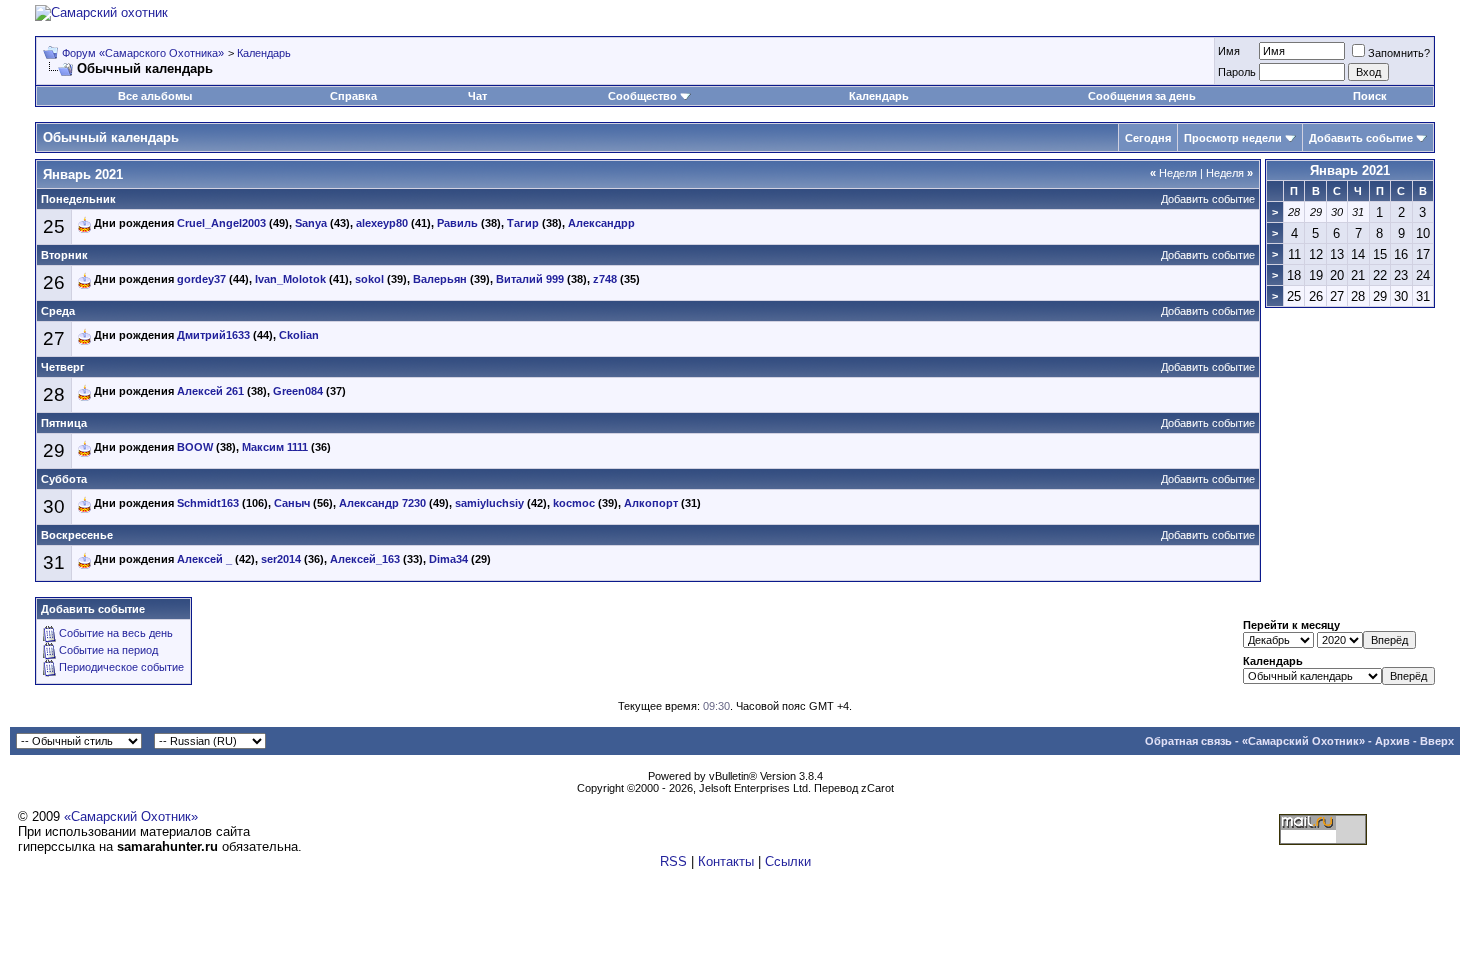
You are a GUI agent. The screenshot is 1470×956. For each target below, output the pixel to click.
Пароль (1237, 72)
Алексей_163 (365, 559)
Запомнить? (1399, 53)
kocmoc (574, 503)
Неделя (1173, 173)
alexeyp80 (382, 223)
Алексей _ (204, 559)
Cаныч (292, 503)
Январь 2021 (1350, 170)
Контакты (726, 861)
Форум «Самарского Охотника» (143, 53)
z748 (605, 279)
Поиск (1370, 96)
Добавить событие (1361, 138)
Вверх (1437, 741)
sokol (369, 279)
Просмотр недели (1233, 138)
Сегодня (1148, 138)
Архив (1392, 741)
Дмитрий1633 (213, 335)
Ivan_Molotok (290, 279)
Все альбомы (155, 96)
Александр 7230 (382, 503)
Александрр (601, 223)
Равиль (457, 223)
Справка (353, 96)
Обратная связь (1188, 741)
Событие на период (108, 650)
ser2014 (281, 559)
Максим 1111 (275, 447)
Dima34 (448, 559)
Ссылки (788, 861)
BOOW (195, 447)
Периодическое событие (121, 667)
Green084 (298, 391)
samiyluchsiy (489, 503)
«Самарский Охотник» (1303, 741)
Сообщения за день (1142, 96)
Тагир (523, 223)
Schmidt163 (208, 503)
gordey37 (201, 279)
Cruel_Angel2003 (221, 223)
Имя (1229, 51)
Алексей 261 (210, 391)
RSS (673, 861)
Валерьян (440, 279)
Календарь (264, 53)
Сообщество (642, 96)
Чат (477, 96)
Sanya (311, 223)
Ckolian (299, 335)
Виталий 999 (530, 279)
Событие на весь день (116, 633)
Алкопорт (651, 503)
